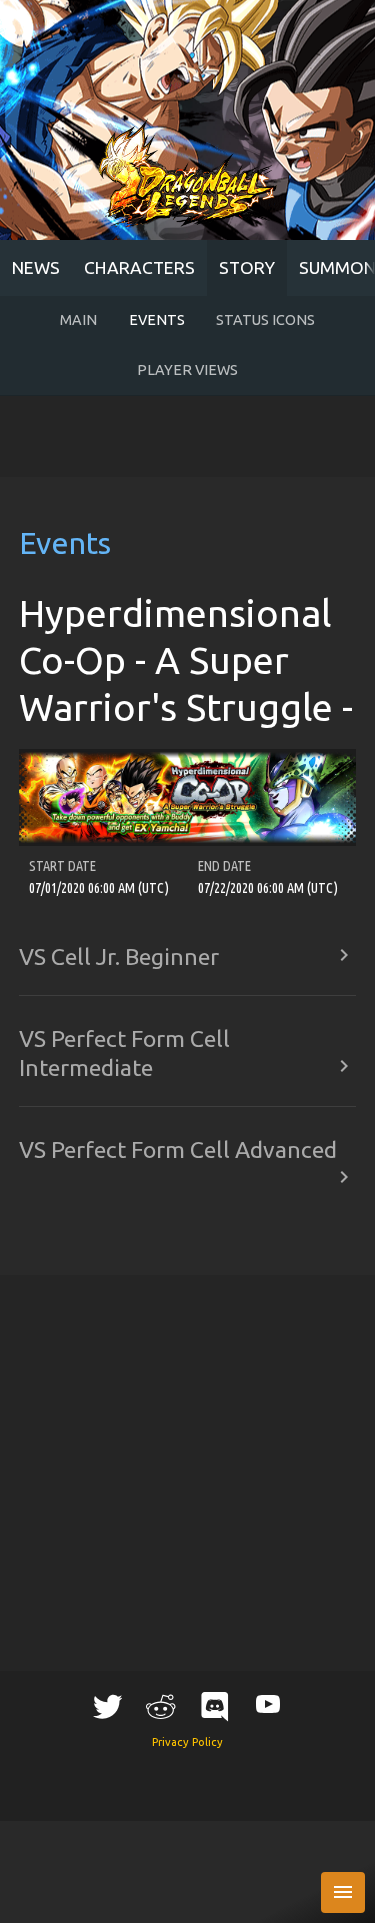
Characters (139, 267)
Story (247, 267)
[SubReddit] (161, 1706)
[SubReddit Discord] (214, 1706)
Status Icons (265, 320)
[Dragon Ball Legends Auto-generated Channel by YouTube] (268, 1703)
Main (78, 320)
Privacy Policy (187, 1742)
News (36, 267)
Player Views (187, 370)
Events (157, 320)
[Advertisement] (187, 437)
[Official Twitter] (107, 1706)
